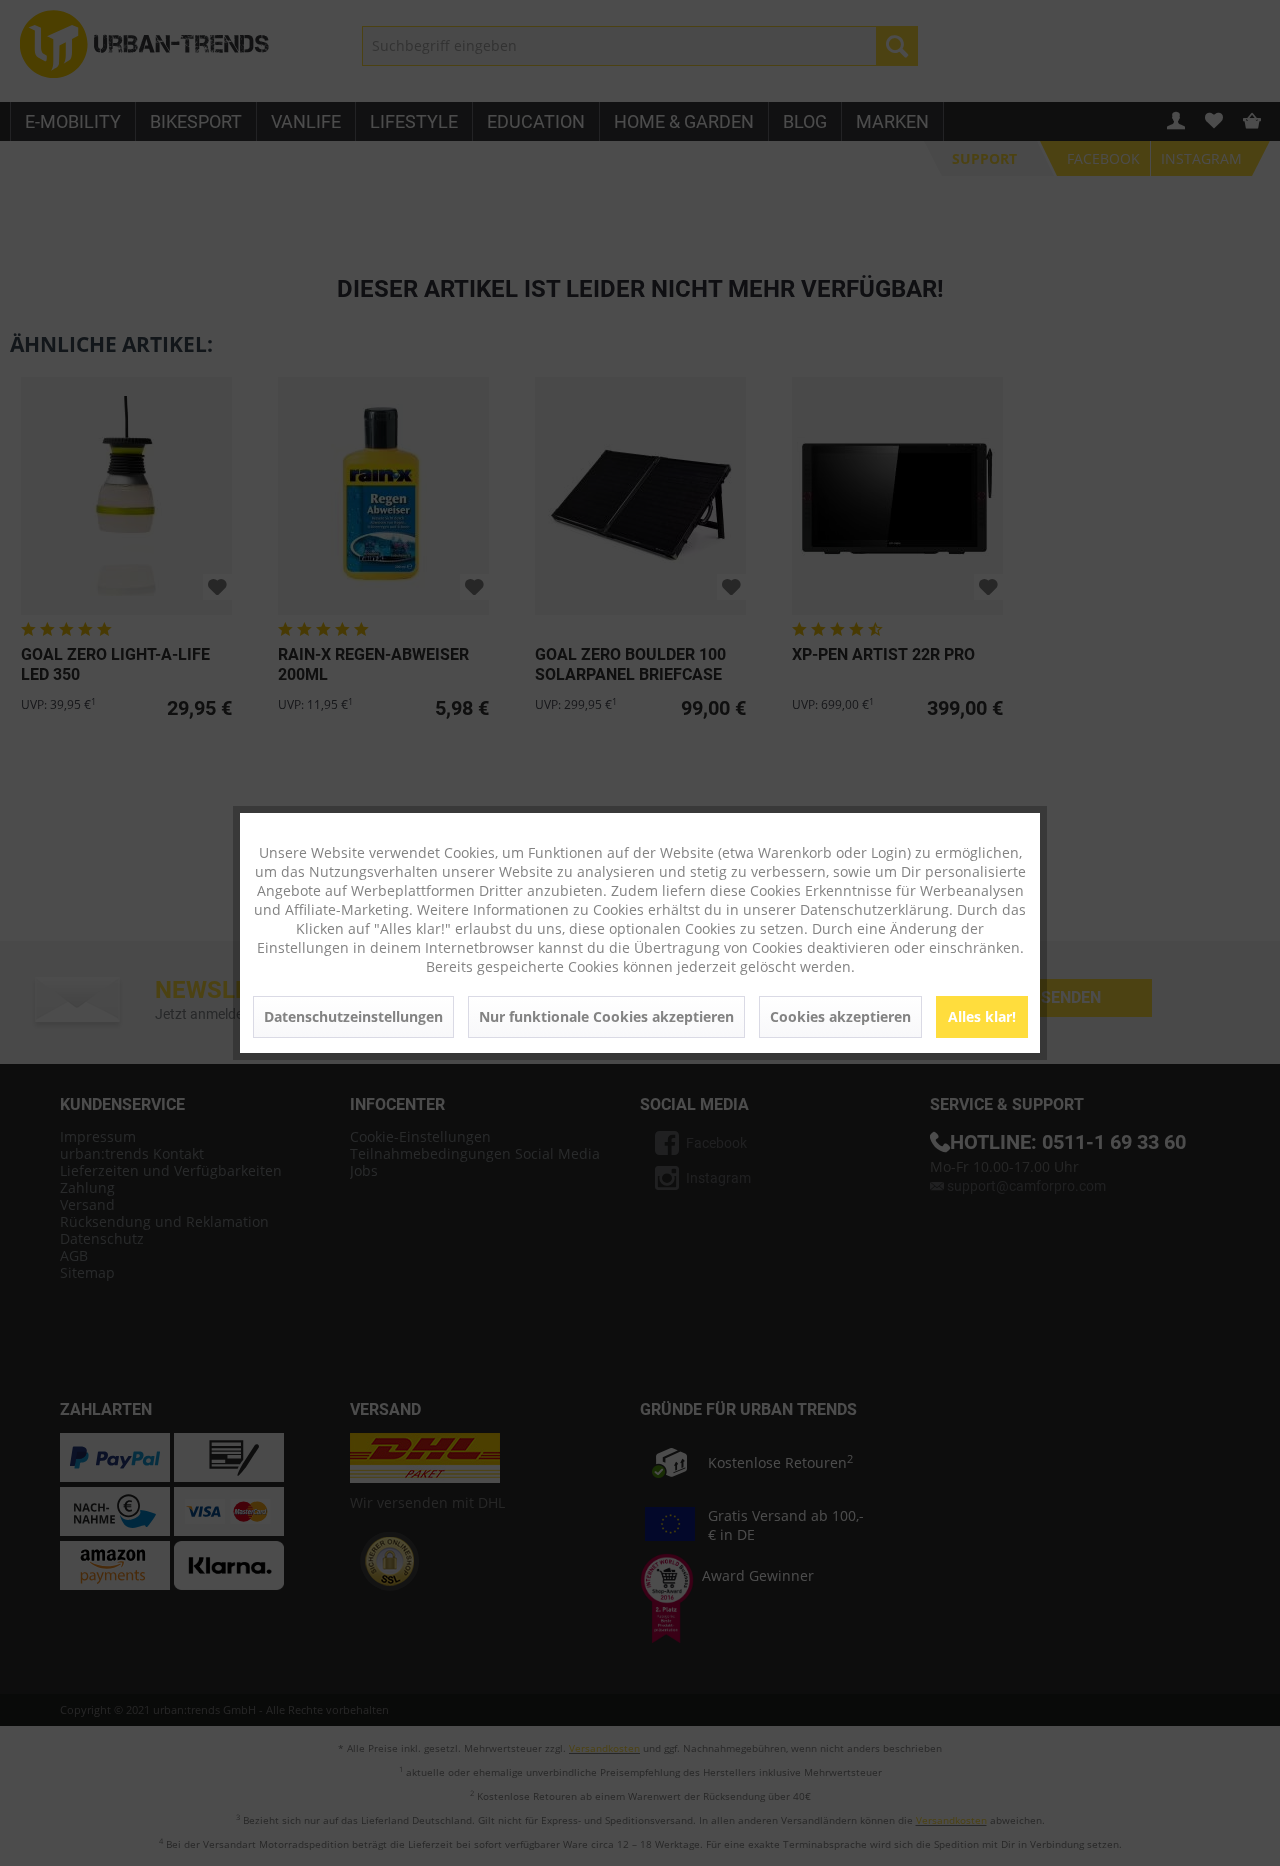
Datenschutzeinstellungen (353, 1016)
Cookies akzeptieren (840, 1016)
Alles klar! (982, 1016)
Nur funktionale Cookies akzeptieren (606, 1016)
